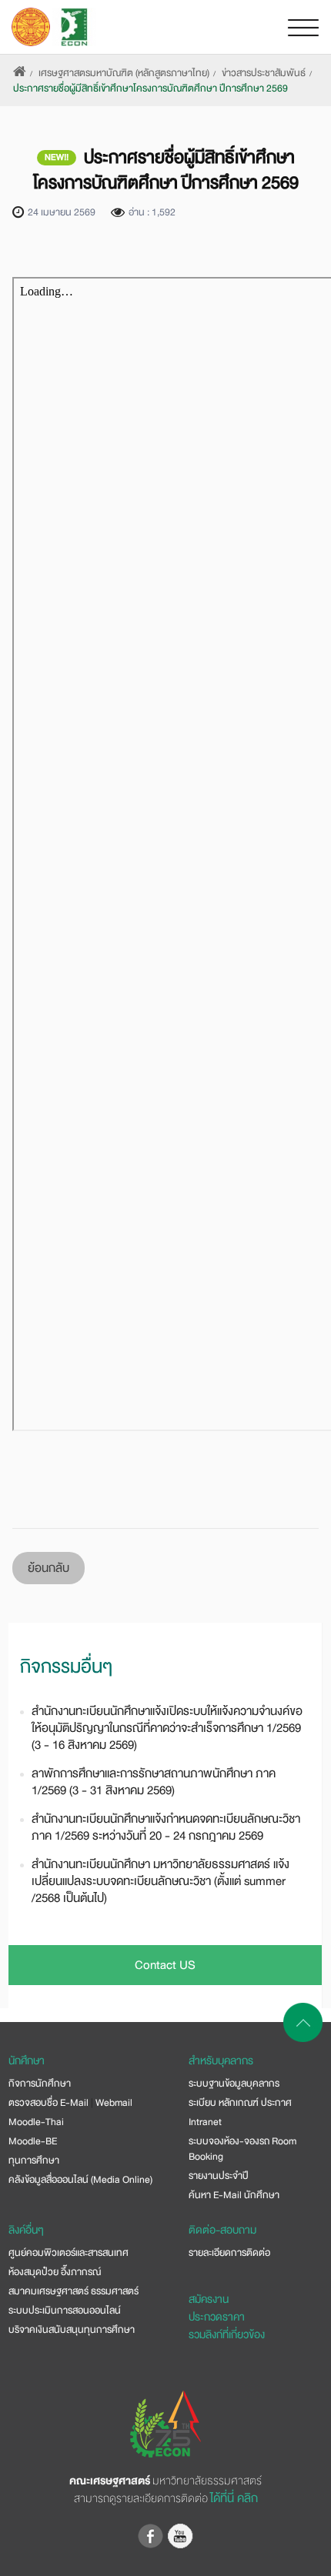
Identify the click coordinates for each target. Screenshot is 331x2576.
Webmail (114, 2103)
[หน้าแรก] (20, 73)
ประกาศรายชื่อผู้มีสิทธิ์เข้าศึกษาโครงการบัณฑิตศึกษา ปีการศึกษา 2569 (150, 88)
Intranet (205, 2122)
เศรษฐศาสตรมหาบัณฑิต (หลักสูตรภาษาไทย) (124, 73)
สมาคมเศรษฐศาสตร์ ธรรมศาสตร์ (74, 2291)
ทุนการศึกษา (34, 2161)
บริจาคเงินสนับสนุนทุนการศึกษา (72, 2330)
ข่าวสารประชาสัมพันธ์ (264, 73)
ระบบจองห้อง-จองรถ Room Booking (242, 2149)
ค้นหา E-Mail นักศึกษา (234, 2195)
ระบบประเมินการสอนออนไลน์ (65, 2311)
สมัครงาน (209, 2299)
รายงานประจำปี (219, 2176)
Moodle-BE (33, 2141)
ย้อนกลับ (48, 1568)
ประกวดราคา (217, 2317)
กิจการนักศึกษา (40, 2084)
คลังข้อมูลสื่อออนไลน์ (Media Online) (80, 2180)
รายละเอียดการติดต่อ (229, 2253)
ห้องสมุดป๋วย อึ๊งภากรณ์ (55, 2272)
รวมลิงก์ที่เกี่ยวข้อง (227, 2334)
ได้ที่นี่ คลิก (234, 2498)
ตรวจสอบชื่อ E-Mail (48, 2103)
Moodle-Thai (36, 2122)
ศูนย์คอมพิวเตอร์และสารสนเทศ (69, 2253)
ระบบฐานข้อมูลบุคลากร (234, 2084)
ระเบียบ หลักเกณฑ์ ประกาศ (240, 2103)
